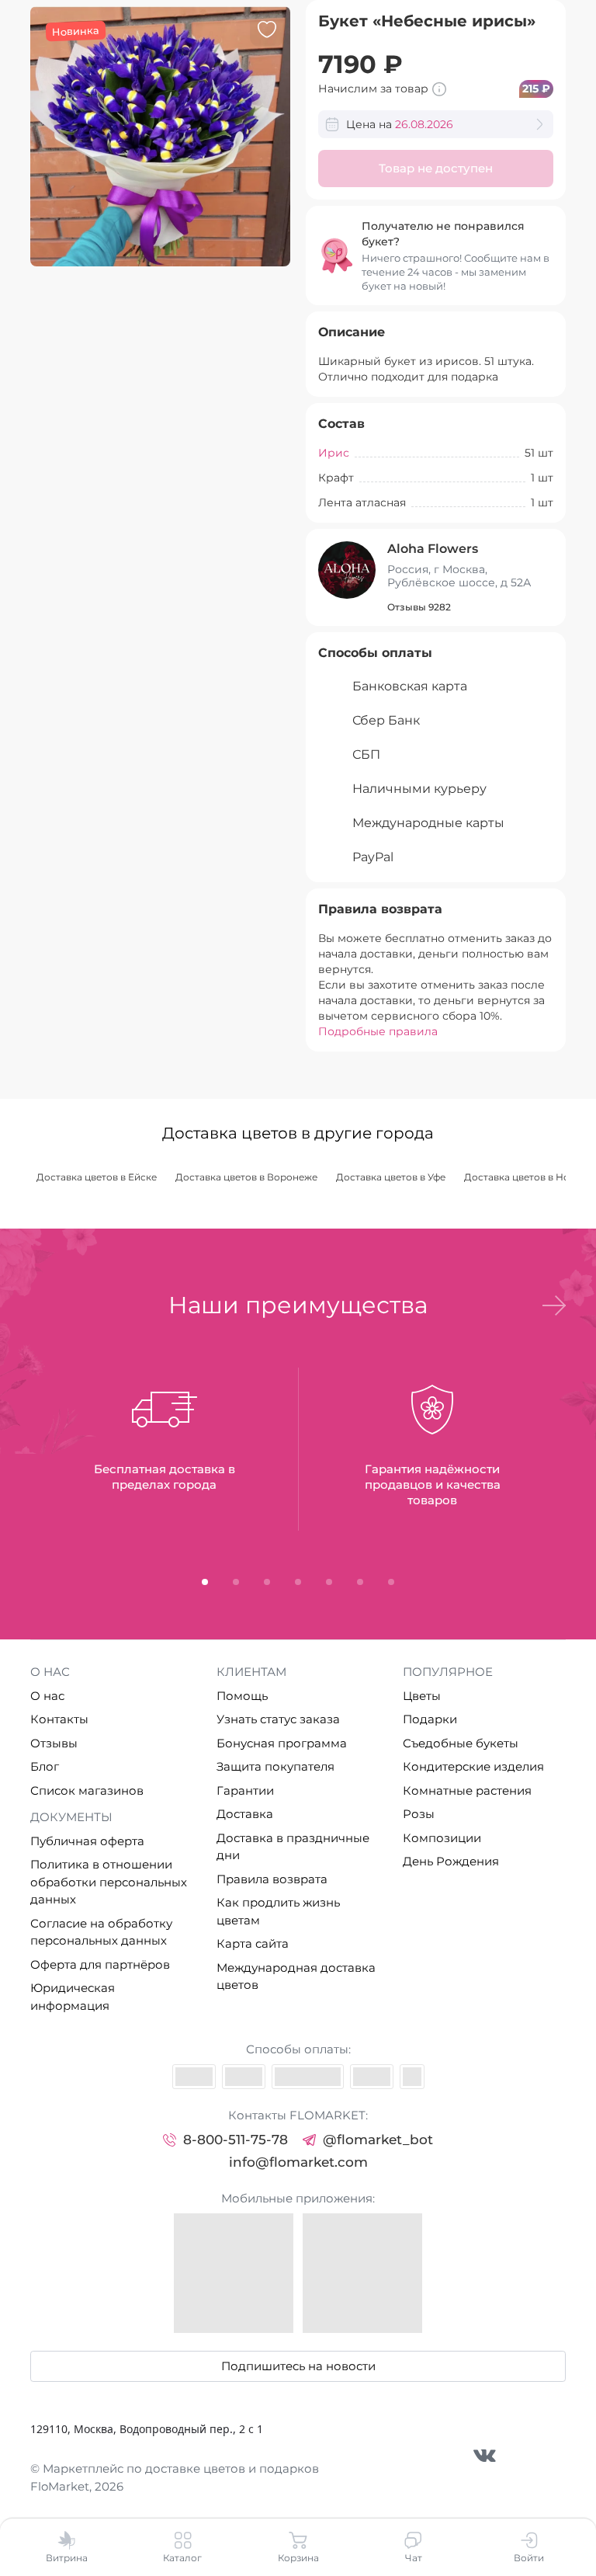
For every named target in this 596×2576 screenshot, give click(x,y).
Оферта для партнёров (100, 1964)
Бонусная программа (282, 1743)
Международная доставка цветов (296, 1976)
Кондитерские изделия (473, 1766)
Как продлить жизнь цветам (278, 1911)
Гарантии (245, 1790)
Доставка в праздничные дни (293, 1847)
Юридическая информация (73, 1997)
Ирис (334, 453)
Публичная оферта (87, 1841)
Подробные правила (378, 1031)
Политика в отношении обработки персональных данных (109, 1882)
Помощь (242, 1696)
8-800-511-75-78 (236, 2140)
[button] (554, 1305)
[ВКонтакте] (485, 2455)
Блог (45, 1766)
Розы (419, 1814)
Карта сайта (253, 1943)
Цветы (422, 1696)
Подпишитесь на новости (298, 2366)
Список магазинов (87, 1790)
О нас (47, 1696)
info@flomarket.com (298, 2162)
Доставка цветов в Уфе (391, 1177)
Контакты (59, 1719)
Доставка (245, 1814)
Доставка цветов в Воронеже (246, 1177)
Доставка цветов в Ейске (97, 1177)
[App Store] (234, 2273)
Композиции (442, 1838)
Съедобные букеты (461, 1743)
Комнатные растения (467, 1790)
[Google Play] (362, 2273)
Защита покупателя (275, 1766)
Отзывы (54, 1743)
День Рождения (451, 1861)
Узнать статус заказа (278, 1719)
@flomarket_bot (378, 2140)
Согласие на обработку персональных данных (101, 1932)
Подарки (430, 1719)
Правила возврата (272, 1879)
